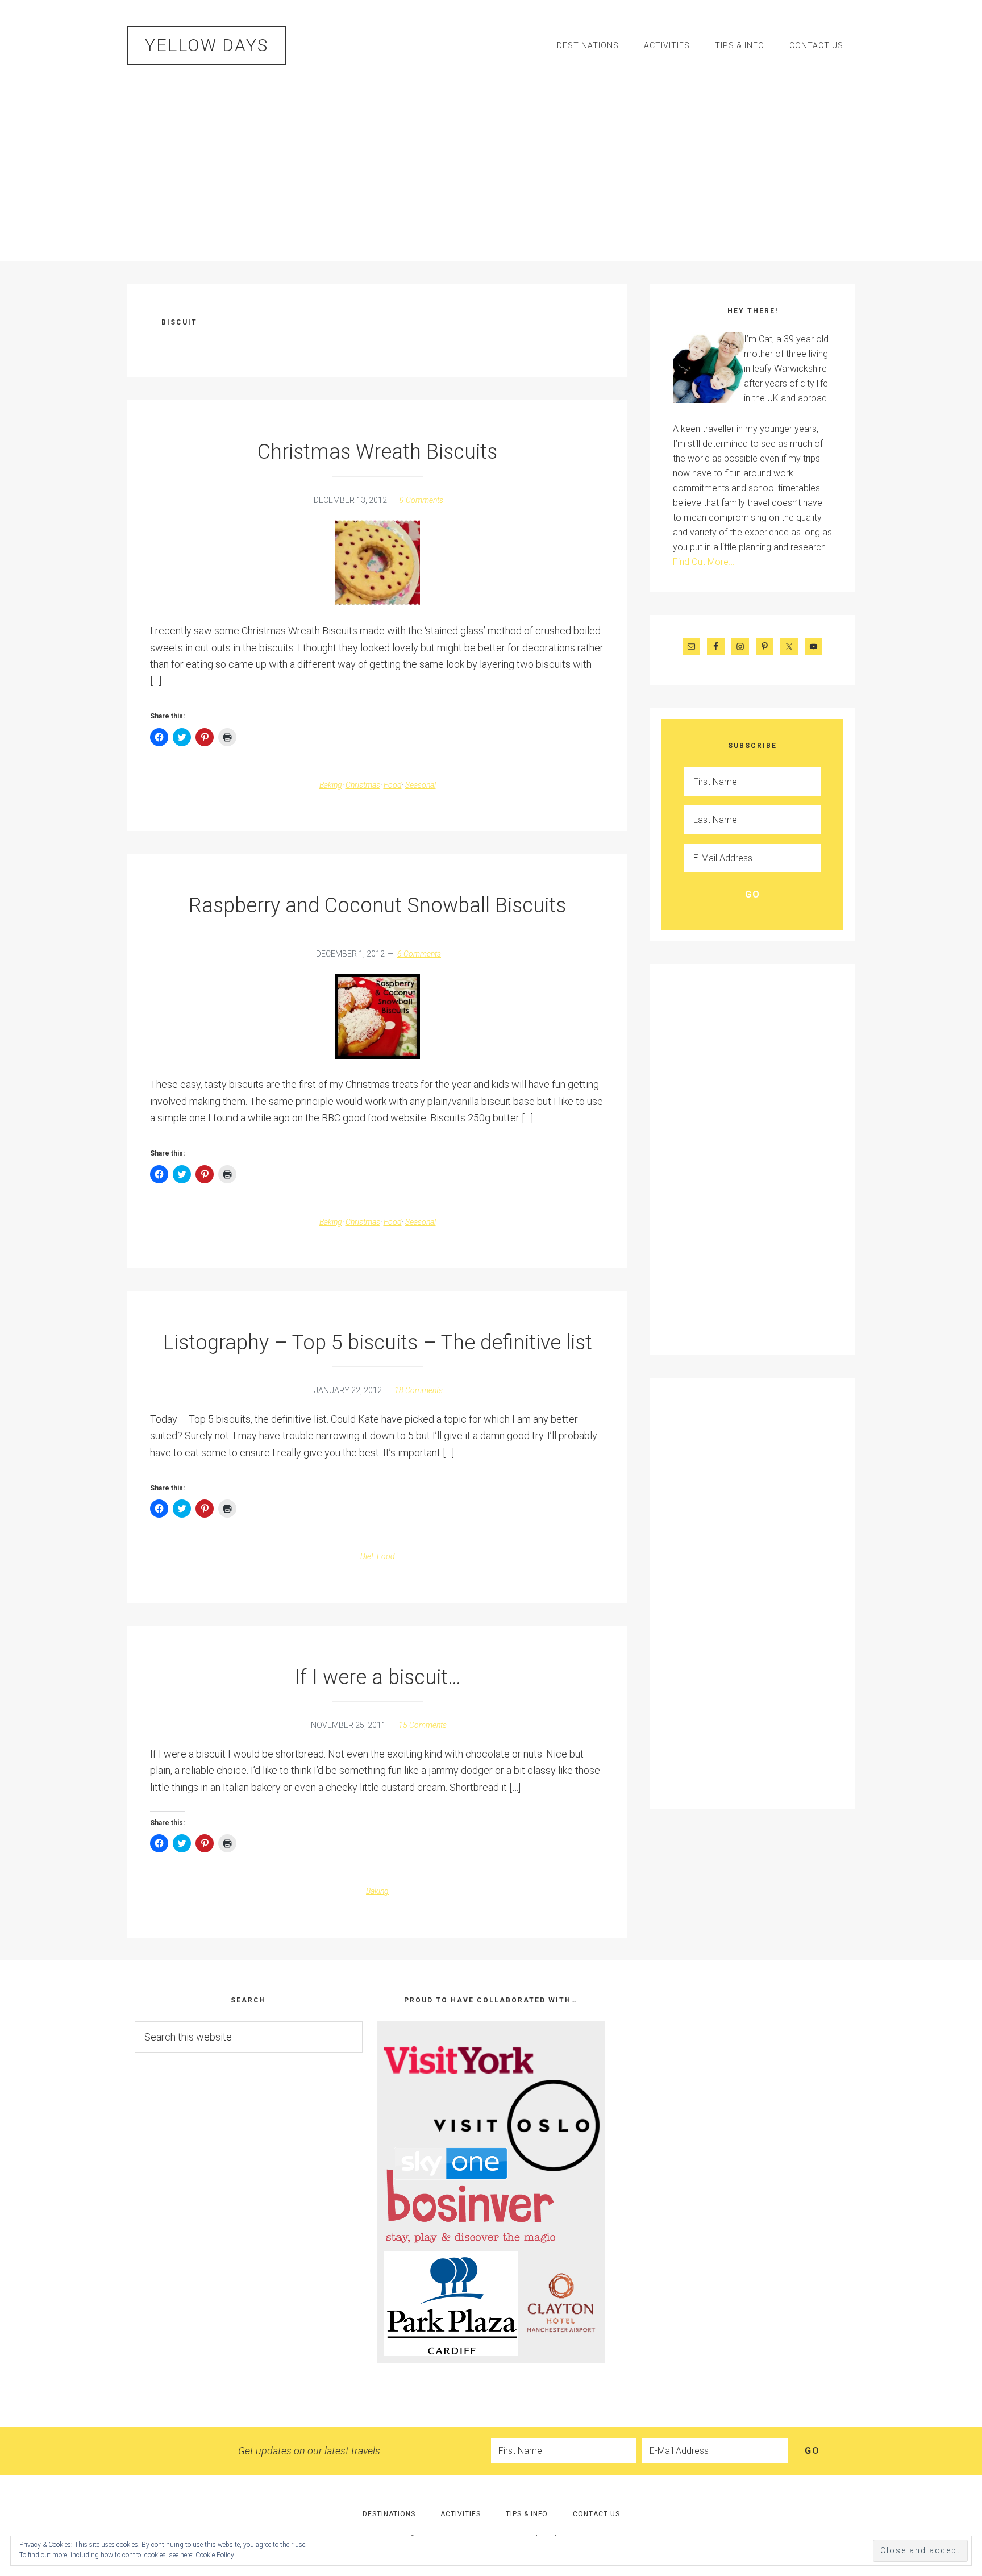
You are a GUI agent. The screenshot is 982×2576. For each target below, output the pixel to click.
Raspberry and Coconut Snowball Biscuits (377, 905)
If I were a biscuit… (378, 1677)
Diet (367, 1556)
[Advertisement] (491, 165)
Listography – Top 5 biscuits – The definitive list (378, 1343)
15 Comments (423, 1725)
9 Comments (421, 500)
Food (393, 785)
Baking (331, 785)
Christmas (363, 785)
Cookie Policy (215, 2555)
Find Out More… (704, 562)
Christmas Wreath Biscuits (377, 452)
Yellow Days (207, 45)
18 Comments (419, 1390)
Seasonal (421, 785)
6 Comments (419, 954)
